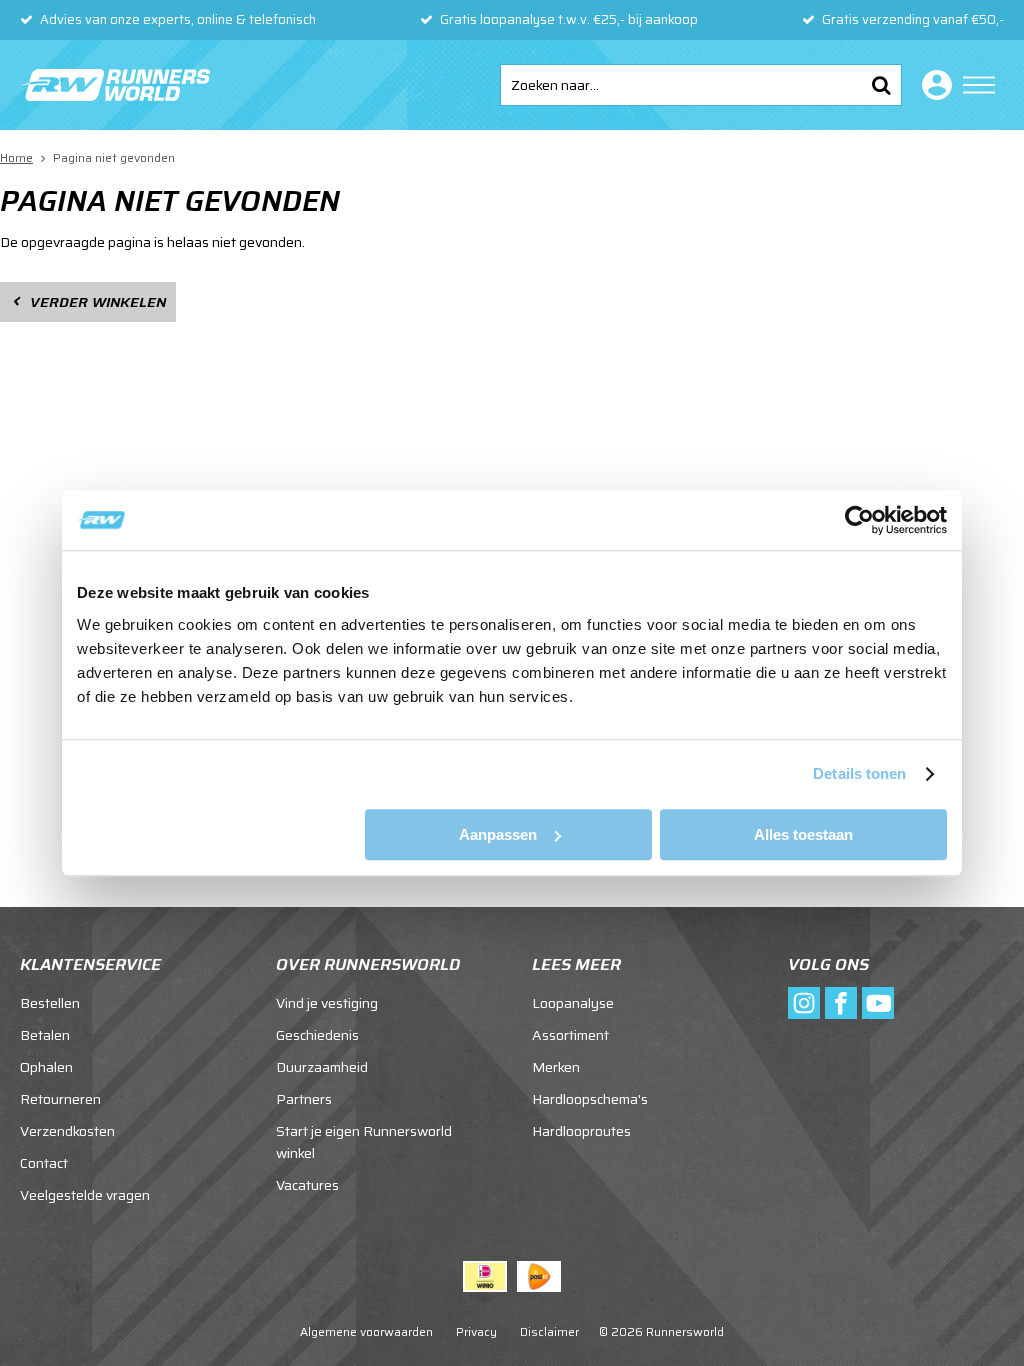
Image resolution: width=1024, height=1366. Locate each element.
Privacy (476, 1331)
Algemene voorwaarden (366, 1331)
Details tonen (859, 773)
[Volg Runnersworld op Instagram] (804, 1003)
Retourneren (60, 1099)
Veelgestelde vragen (85, 1195)
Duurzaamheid (322, 1067)
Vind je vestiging (327, 1003)
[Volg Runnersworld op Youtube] (878, 1003)
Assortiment (570, 1035)
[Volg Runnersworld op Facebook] (841, 1003)
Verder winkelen (98, 302)
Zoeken (881, 85)
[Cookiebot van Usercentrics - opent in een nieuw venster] (859, 520)
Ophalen (46, 1067)
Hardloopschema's (590, 1099)
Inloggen (933, 85)
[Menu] (979, 85)
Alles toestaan (803, 834)
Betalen (45, 1035)
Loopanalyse (573, 1003)
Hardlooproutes (581, 1131)
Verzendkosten (67, 1131)
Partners (304, 1099)
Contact (44, 1163)
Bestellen (50, 1003)
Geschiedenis (317, 1035)
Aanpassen (498, 834)
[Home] (115, 85)
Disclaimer (549, 1331)
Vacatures (307, 1185)
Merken (556, 1067)
